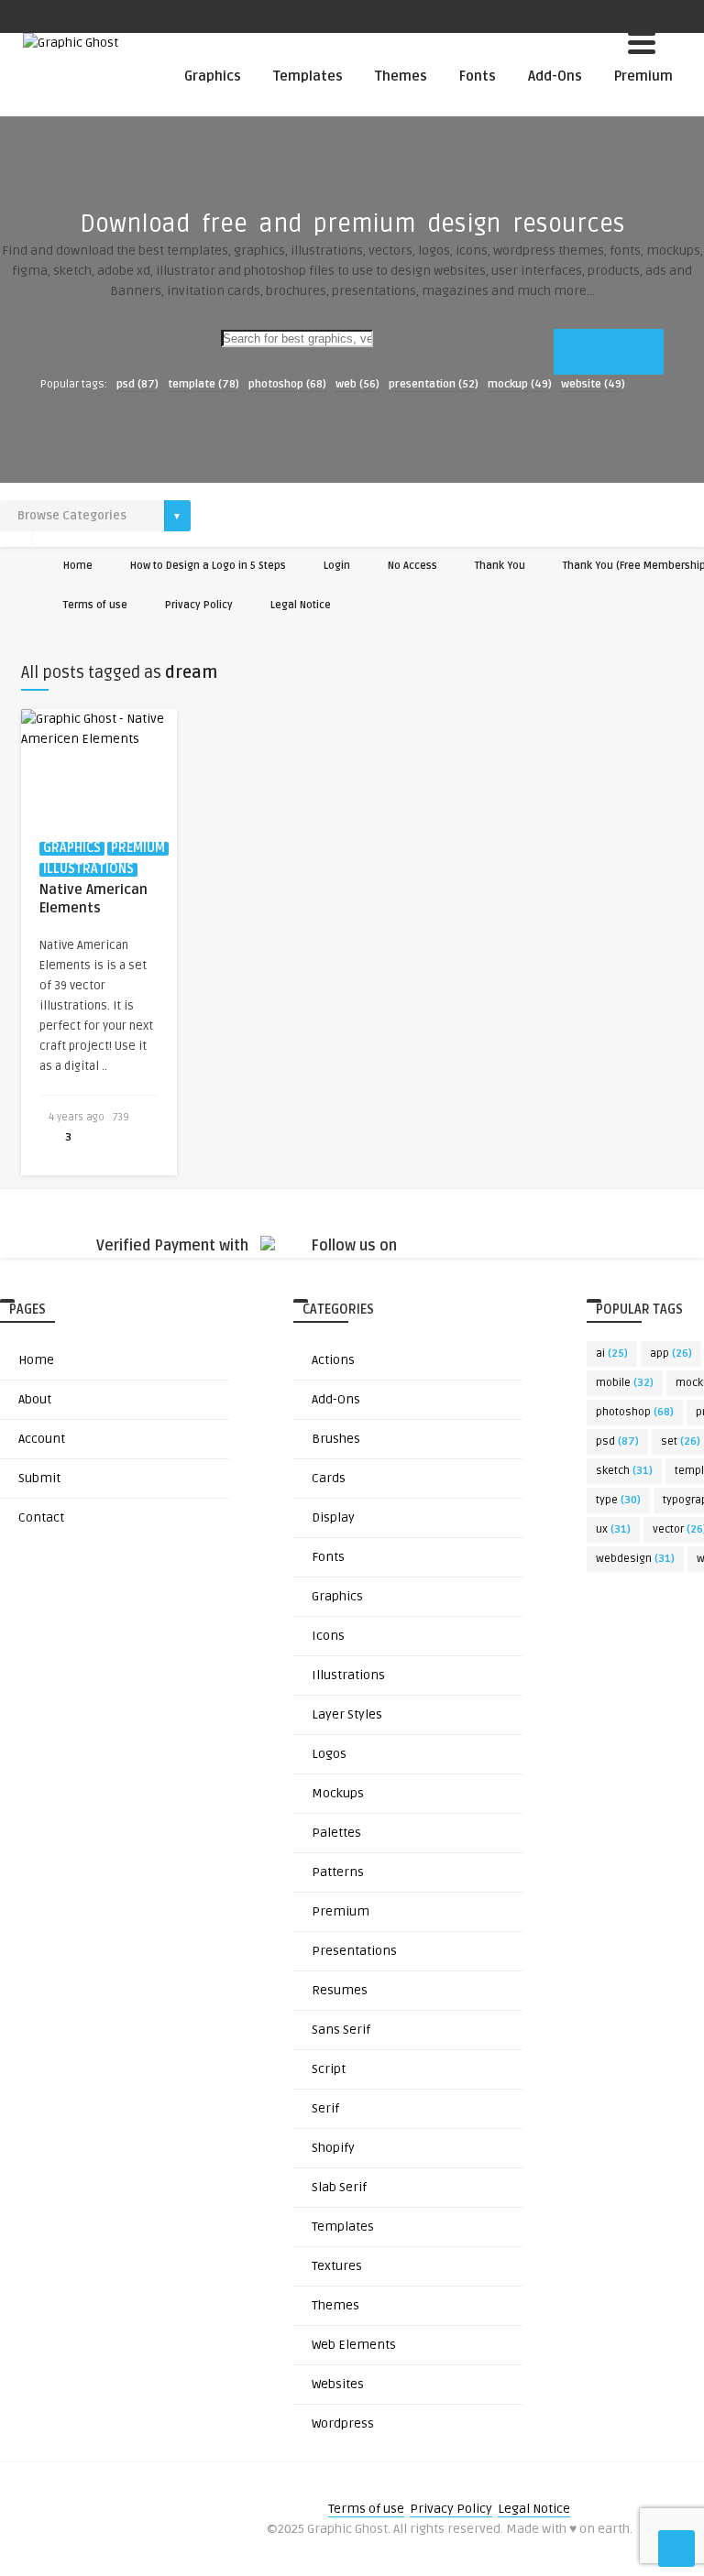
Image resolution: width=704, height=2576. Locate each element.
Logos (329, 1754)
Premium (643, 76)
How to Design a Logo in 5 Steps (208, 566)
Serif (325, 2108)
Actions (333, 1360)
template (203, 384)
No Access (412, 566)
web (357, 384)
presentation (434, 384)
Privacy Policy (199, 605)
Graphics (213, 76)
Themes (401, 76)
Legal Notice (301, 605)
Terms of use (95, 605)
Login (337, 566)
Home (78, 566)
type (618, 1500)
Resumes (340, 1990)
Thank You (500, 566)
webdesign (635, 1559)
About (35, 1399)
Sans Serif (341, 2030)
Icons (328, 1636)
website (593, 384)
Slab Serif (339, 2187)
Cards (329, 1478)
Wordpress (343, 2423)
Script (329, 2069)
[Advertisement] (352, 451)
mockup (520, 384)
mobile (625, 1383)
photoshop (287, 384)
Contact (41, 1517)
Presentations (354, 1951)
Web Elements (354, 2345)
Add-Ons (555, 76)
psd (137, 384)
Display (333, 1517)
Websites (338, 2384)
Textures (337, 2266)
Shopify (333, 2148)
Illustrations (348, 1675)
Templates (308, 76)
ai (612, 1353)
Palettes (336, 1833)
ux (613, 1529)
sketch (624, 1471)
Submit (39, 1478)
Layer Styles (347, 1714)
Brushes (336, 1439)
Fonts (478, 76)
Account (42, 1439)
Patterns (338, 1872)
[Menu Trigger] (642, 41)
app (671, 1353)
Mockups (338, 1793)
